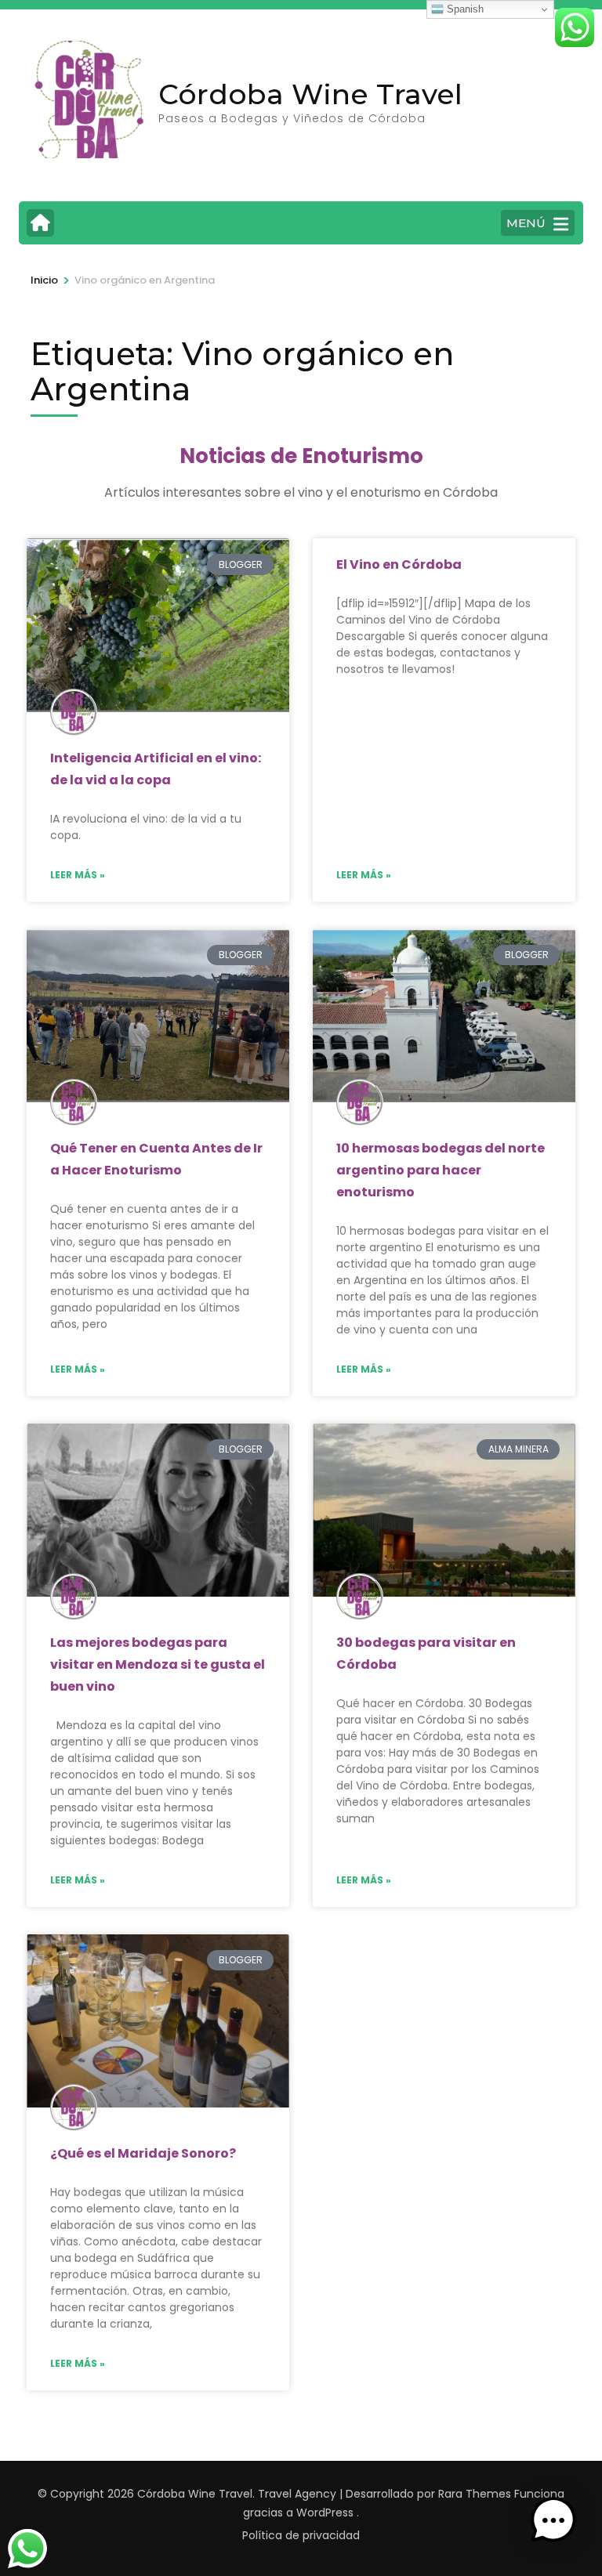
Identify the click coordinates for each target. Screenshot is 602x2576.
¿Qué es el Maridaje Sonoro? (143, 2153)
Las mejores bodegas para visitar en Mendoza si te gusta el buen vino (158, 1664)
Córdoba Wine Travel (310, 94)
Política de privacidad (301, 2535)
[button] (553, 2524)
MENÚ (526, 223)
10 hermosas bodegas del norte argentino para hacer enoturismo (441, 1170)
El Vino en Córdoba (399, 564)
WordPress (325, 2513)
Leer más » (78, 875)
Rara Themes (475, 2494)
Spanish (464, 9)
